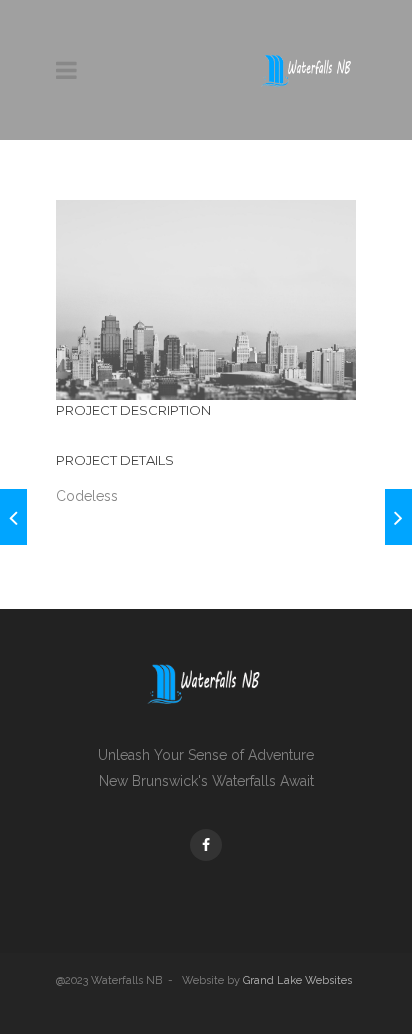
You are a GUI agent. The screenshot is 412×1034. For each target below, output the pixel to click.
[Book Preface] (13, 517)
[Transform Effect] (398, 517)
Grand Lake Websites (297, 980)
